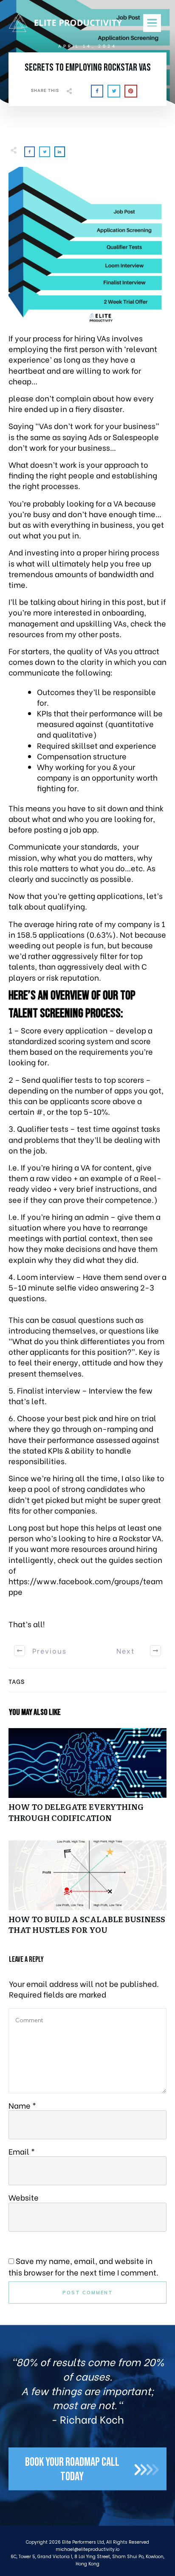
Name (22, 2105)
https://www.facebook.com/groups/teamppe (86, 1586)
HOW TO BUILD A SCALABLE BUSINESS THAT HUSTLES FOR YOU (87, 1892)
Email (22, 2151)
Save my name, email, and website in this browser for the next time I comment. (83, 2266)
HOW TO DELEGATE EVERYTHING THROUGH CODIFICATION (87, 1780)
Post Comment (88, 2293)
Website (24, 2197)
